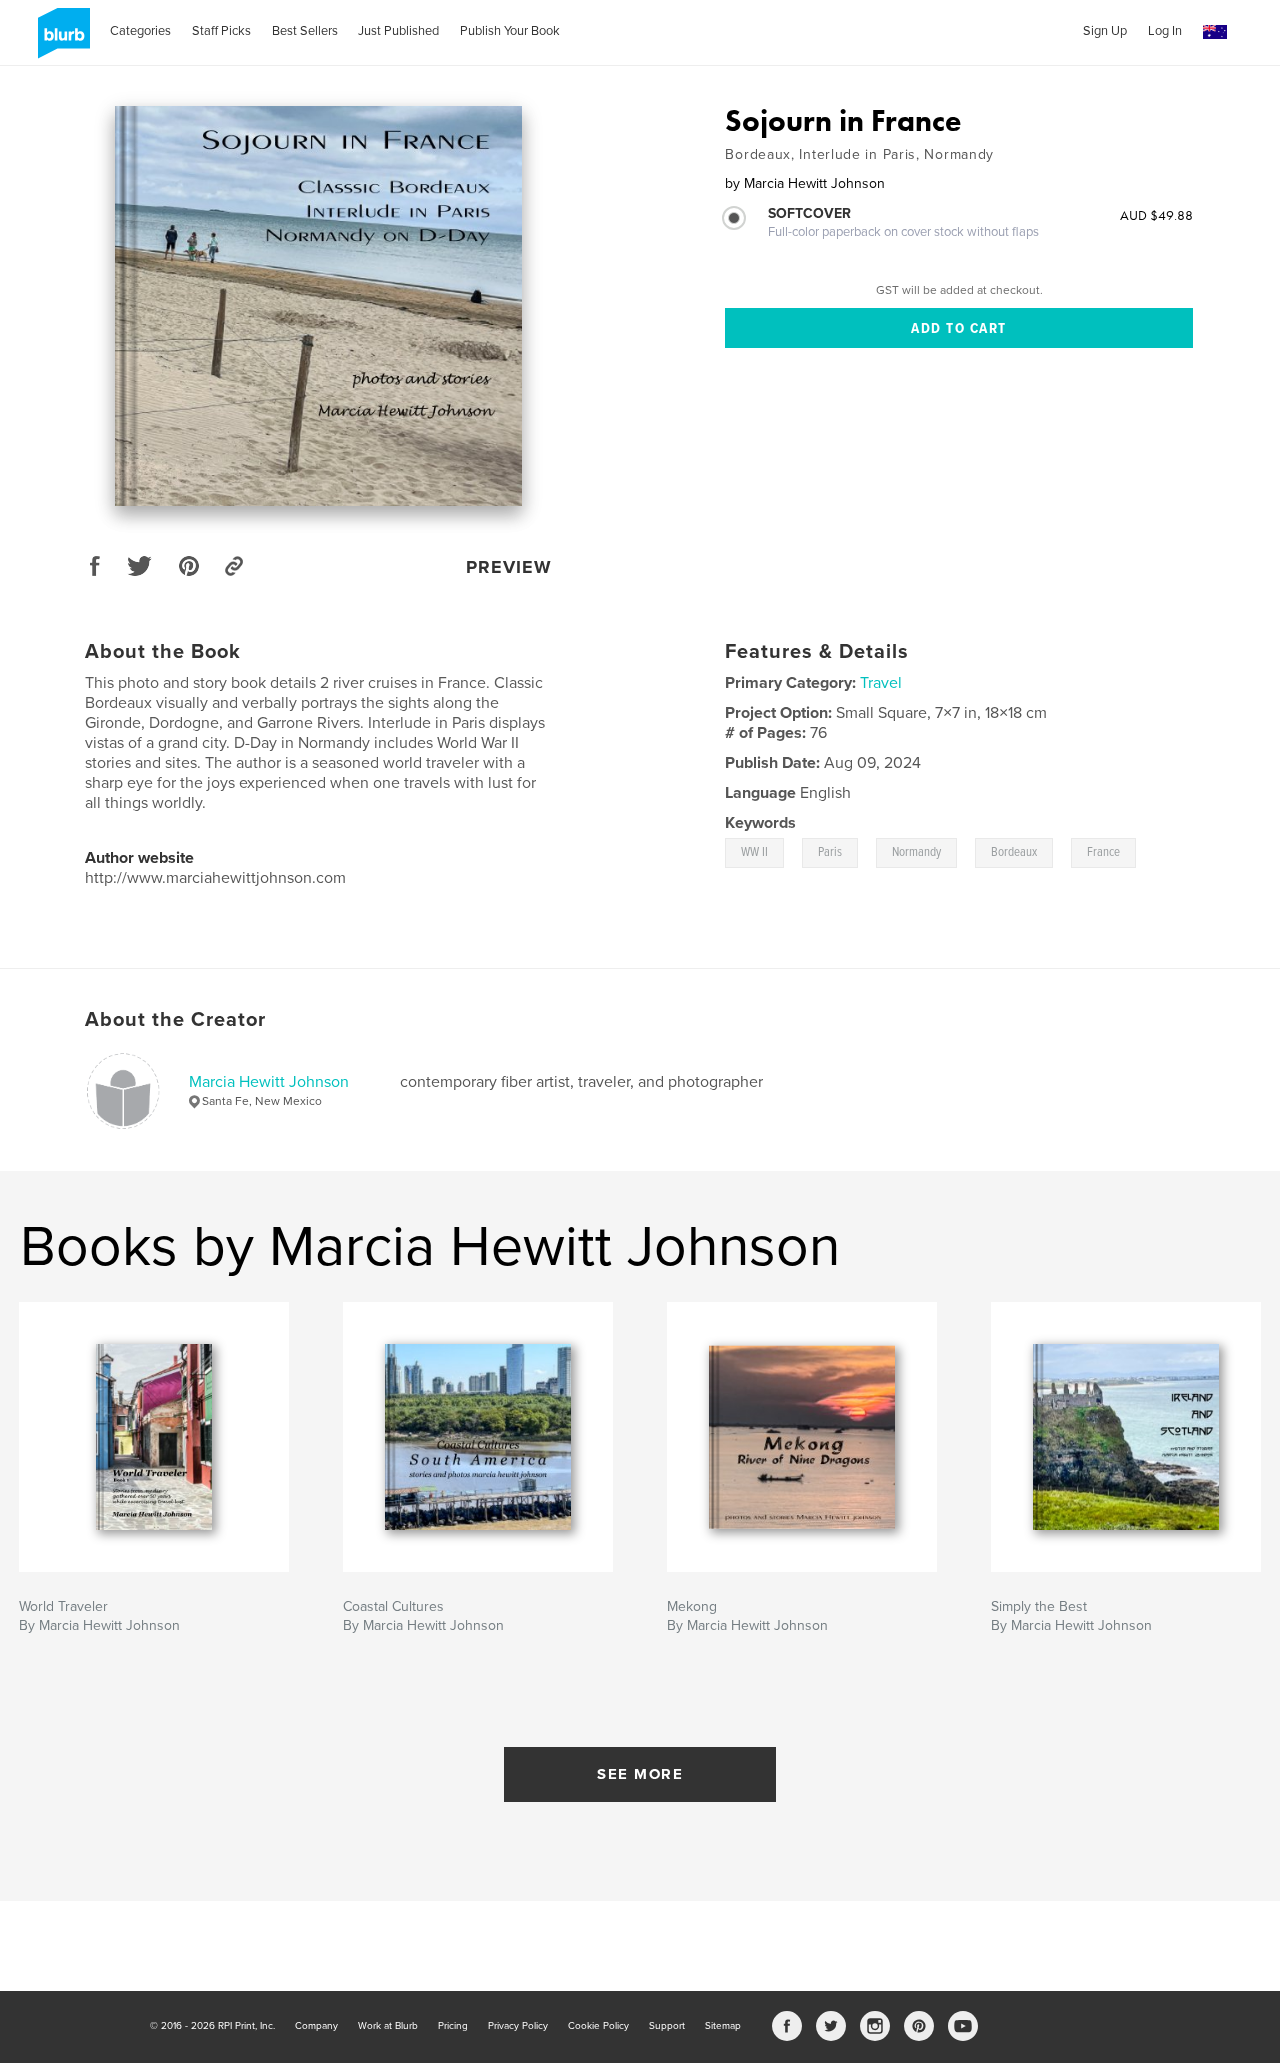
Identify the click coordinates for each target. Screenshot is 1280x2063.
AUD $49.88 (1156, 215)
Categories (140, 31)
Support (667, 2026)
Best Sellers (305, 31)
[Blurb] (60, 41)
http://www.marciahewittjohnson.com (215, 878)
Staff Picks (221, 31)
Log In (1165, 31)
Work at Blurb (388, 2026)
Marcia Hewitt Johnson (269, 1082)
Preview (509, 567)
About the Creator (175, 1020)
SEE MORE (640, 1774)
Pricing (453, 2026)
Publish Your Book (510, 31)
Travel (881, 683)
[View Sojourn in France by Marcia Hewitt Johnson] (319, 306)
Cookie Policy (598, 2026)
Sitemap (723, 2026)
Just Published (398, 31)
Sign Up (1105, 31)
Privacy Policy (518, 2026)
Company (316, 2026)
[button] (1215, 32)
